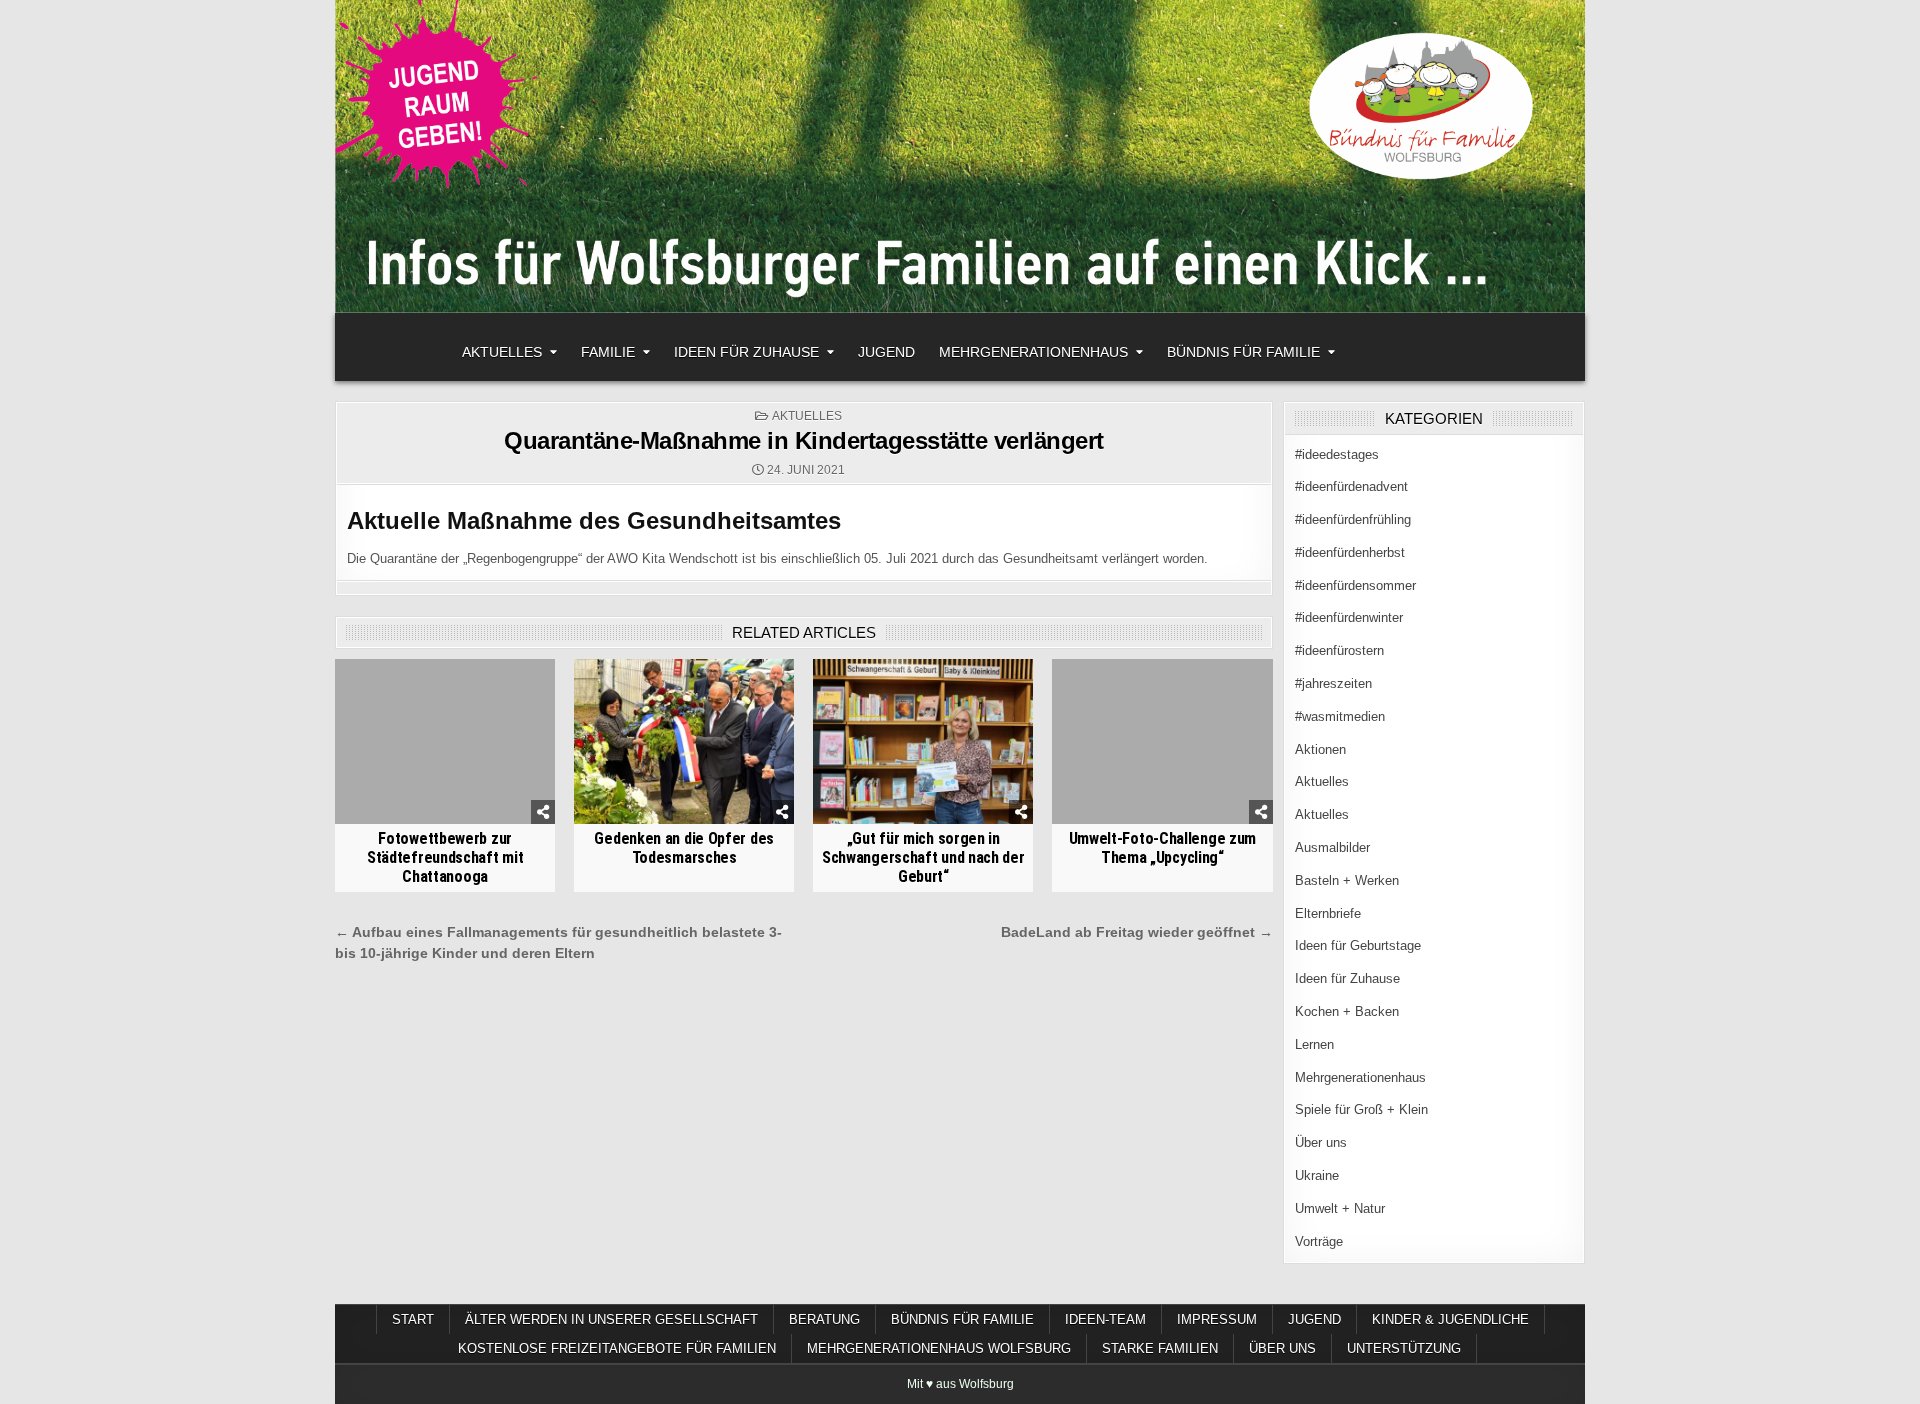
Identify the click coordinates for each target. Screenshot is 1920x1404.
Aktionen (1320, 749)
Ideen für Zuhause (746, 352)
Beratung (824, 1319)
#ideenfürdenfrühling (1353, 519)
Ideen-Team (1105, 1319)
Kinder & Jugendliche (1450, 1319)
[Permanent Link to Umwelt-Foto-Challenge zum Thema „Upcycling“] (1162, 741)
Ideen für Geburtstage (1358, 945)
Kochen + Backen (1347, 1011)
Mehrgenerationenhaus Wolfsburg (939, 1348)
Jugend (886, 352)
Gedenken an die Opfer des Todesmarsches (684, 848)
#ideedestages (1337, 454)
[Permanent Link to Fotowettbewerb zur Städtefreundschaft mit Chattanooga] (445, 741)
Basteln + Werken (1347, 880)
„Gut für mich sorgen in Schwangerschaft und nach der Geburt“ (923, 857)
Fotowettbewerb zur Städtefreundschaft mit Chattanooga (445, 857)
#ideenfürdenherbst (1350, 552)
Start (413, 1319)
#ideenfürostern (1339, 650)
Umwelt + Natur (1340, 1208)
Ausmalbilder (1332, 847)
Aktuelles (502, 352)
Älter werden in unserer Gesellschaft (611, 1319)
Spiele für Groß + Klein (1361, 1109)
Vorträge (1319, 1241)
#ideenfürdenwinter (1349, 617)
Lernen (1314, 1044)
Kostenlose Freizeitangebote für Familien (617, 1348)
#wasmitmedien (1340, 716)
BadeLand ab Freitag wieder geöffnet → (1137, 932)
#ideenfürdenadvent (1351, 486)
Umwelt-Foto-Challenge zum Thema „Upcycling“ (1163, 848)
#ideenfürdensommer (1355, 585)
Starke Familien (1160, 1348)
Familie (608, 352)
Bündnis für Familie (1243, 352)
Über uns (1321, 1142)
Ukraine (1317, 1175)
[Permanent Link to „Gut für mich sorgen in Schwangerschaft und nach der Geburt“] (923, 741)
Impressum (1217, 1319)
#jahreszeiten (1333, 683)
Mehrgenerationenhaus (1033, 352)
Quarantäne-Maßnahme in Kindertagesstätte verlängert (804, 440)
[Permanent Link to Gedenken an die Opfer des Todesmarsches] (684, 741)
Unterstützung (1404, 1348)
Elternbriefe (1328, 913)
